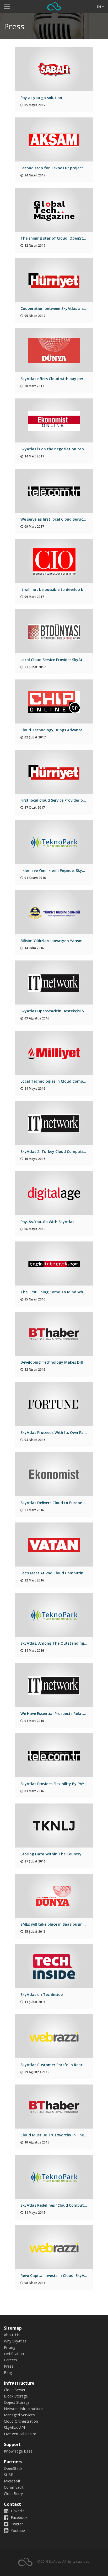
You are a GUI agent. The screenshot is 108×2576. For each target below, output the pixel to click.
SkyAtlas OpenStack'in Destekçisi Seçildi (57, 1011)
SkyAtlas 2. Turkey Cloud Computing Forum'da (63, 1151)
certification (14, 2354)
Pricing (10, 2347)
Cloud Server (15, 2390)
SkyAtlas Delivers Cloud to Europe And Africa (61, 1503)
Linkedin (17, 2511)
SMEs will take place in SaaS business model (61, 1924)
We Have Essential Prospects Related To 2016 (62, 1713)
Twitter (16, 2524)
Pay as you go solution (41, 98)
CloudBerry (13, 2494)
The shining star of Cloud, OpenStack (55, 238)
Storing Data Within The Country (51, 1854)
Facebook (19, 2517)
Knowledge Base (18, 2451)
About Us (12, 2335)
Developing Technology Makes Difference (58, 1362)
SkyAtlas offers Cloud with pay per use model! (62, 379)
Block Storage (16, 2396)
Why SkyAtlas (15, 2341)
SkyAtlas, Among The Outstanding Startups (61, 1643)
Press (9, 2366)
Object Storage (17, 2402)
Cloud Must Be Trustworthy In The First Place (62, 2135)
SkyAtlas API (14, 2428)
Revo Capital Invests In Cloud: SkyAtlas (56, 2275)
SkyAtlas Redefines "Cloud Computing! (56, 2205)
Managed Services (19, 2415)
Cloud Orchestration (21, 2421)
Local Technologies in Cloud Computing (57, 1081)
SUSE (8, 2475)
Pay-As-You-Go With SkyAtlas (47, 1222)
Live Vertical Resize (20, 2434)
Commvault (14, 2487)
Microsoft (12, 2481)
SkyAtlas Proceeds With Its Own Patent (56, 1432)
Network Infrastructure (23, 2409)
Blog (8, 2372)
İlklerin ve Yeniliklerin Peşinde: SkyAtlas (56, 870)
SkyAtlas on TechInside (42, 1994)
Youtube (17, 2531)
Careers (10, 2360)
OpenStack (13, 2468)
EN (99, 7)
